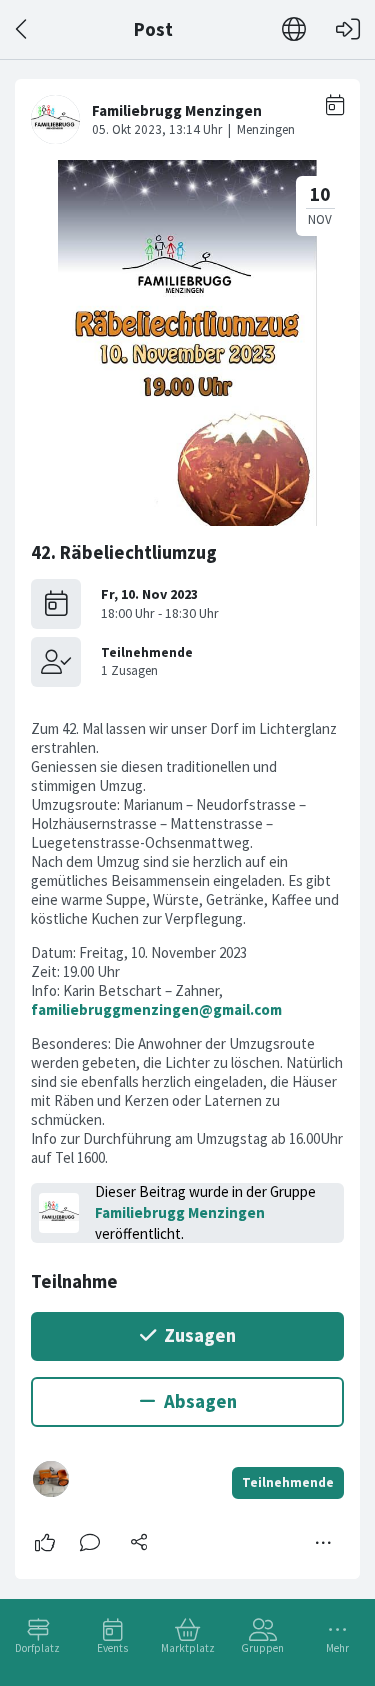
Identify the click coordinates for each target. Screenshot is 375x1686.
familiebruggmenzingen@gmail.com (156, 1009)
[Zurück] (22, 29)
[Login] (348, 29)
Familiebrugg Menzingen (180, 1212)
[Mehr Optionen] (324, 1543)
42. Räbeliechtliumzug (124, 552)
